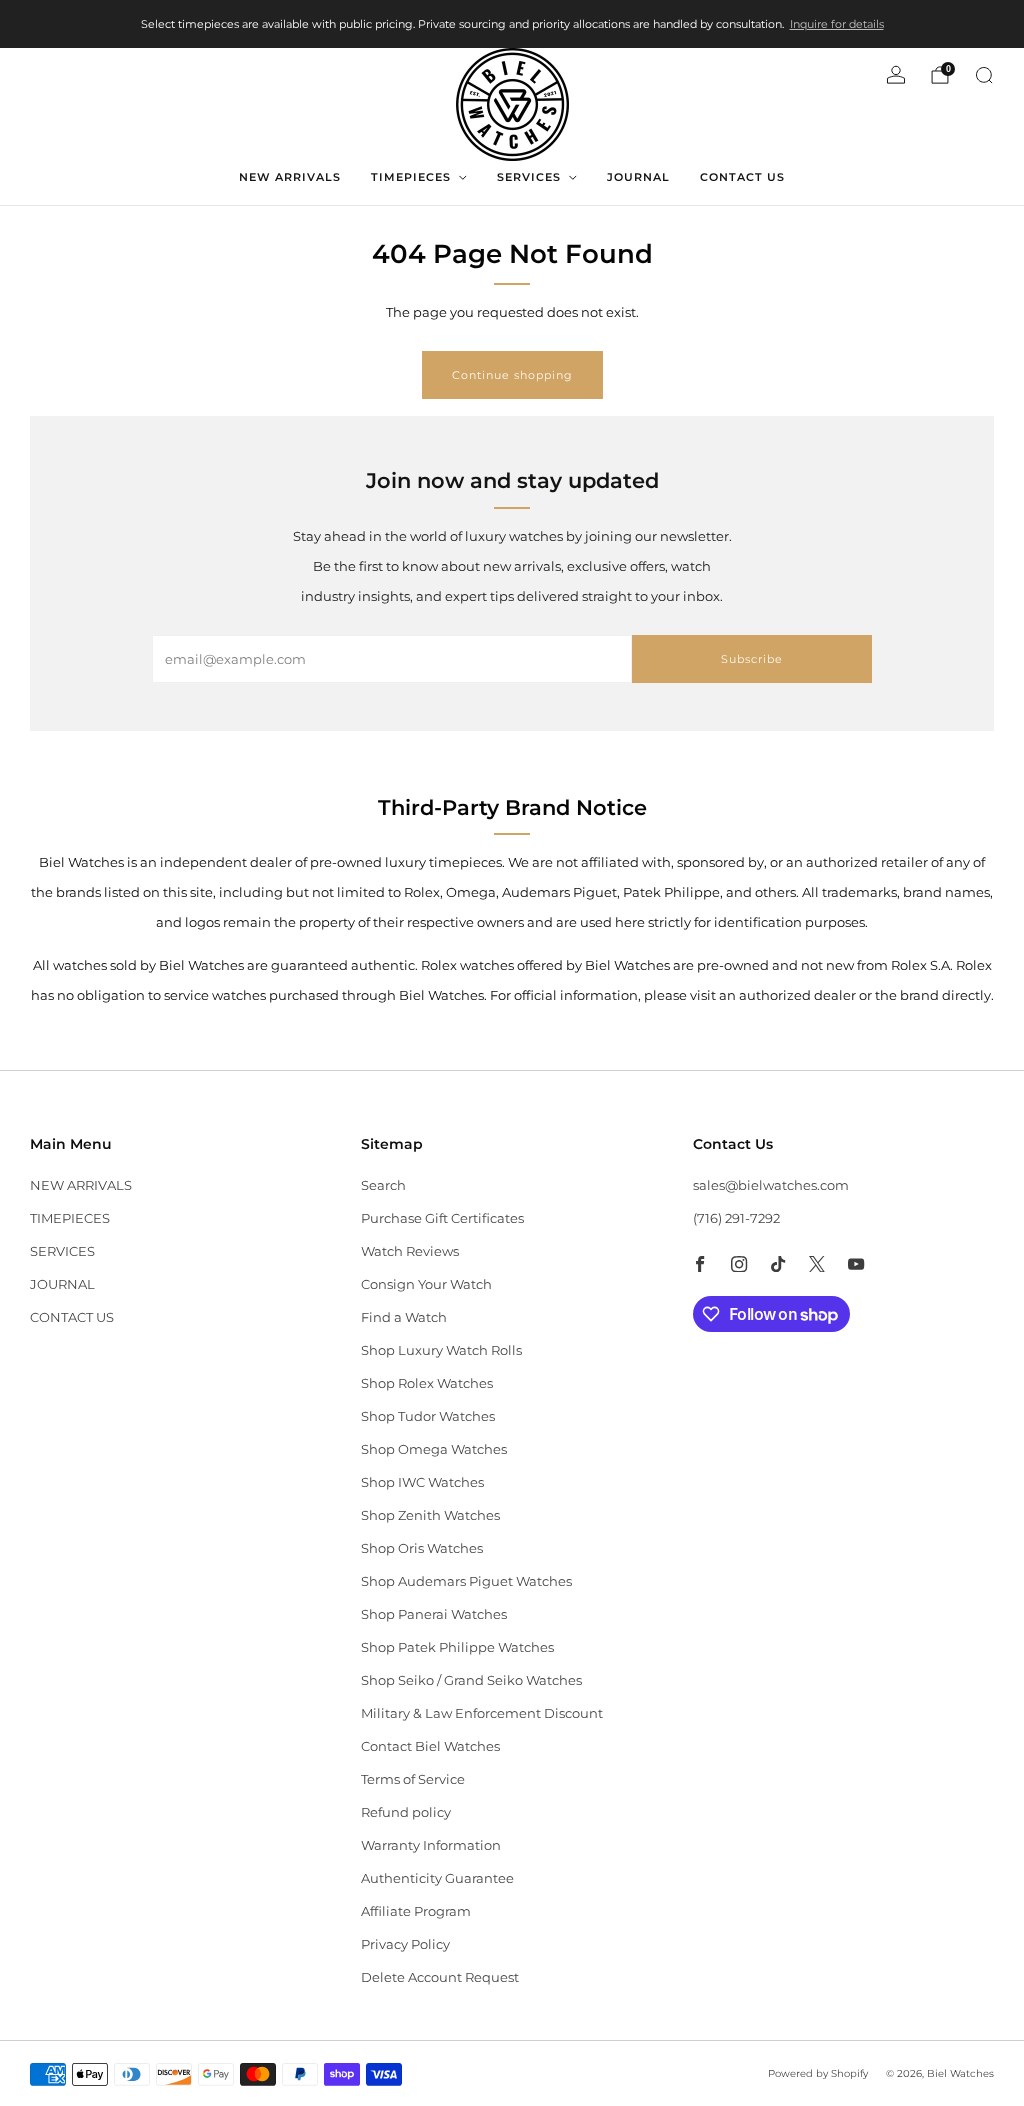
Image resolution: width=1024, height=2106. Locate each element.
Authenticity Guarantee (437, 1878)
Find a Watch (404, 1317)
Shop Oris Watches (422, 1548)
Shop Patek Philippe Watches (457, 1647)
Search (383, 1185)
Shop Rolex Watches (427, 1383)
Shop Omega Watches (434, 1449)
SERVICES (529, 177)
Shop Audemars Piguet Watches (466, 1581)
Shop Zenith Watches (430, 1515)
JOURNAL (638, 177)
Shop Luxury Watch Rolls (441, 1350)
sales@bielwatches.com (771, 1185)
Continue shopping (512, 375)
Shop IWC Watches (422, 1482)
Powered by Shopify (818, 2073)
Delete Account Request (440, 1977)
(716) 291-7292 (736, 1218)
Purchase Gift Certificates (442, 1218)
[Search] (984, 75)
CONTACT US (742, 177)
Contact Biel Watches (430, 1746)
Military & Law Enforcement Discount (482, 1713)
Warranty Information (431, 1845)
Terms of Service (413, 1779)
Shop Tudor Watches (428, 1416)
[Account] (896, 75)
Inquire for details (837, 24)
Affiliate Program (416, 1911)
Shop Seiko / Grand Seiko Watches (471, 1680)
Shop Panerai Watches (434, 1614)
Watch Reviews (410, 1251)
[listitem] (512, 24)
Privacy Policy (405, 1944)
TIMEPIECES (411, 177)
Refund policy (406, 1812)
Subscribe (752, 659)
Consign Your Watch (426, 1284)
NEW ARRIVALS (290, 177)
